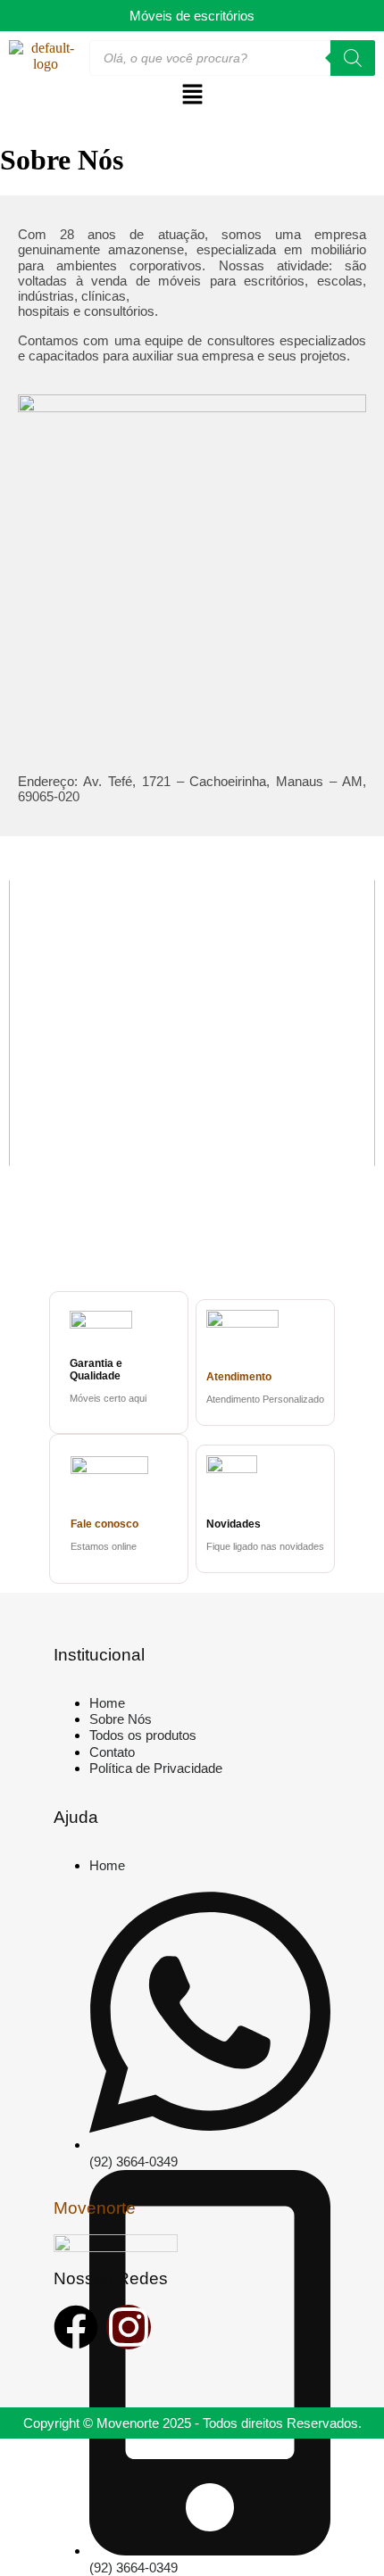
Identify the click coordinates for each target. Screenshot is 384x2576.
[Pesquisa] (353, 58)
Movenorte (95, 2208)
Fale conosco (104, 1524)
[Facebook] (76, 2327)
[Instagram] (129, 2327)
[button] (192, 95)
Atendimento (239, 1377)
